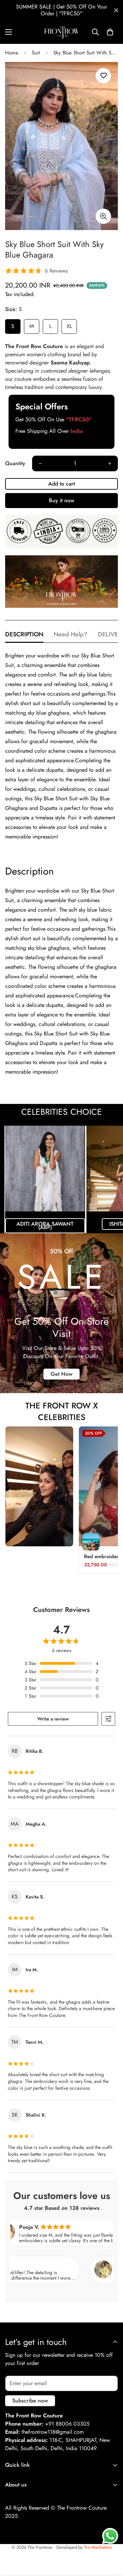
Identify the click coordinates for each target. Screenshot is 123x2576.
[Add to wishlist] (103, 76)
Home (12, 53)
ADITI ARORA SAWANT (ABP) (45, 1226)
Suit (36, 53)
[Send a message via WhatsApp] (110, 2536)
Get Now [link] (61, 1374)
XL (69, 326)
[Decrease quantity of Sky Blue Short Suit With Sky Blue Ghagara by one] (40, 463)
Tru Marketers (98, 2547)
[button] (110, 32)
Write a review (53, 1719)
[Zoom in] (103, 216)
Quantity (15, 463)
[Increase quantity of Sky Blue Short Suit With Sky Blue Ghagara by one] (110, 463)
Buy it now (61, 500)
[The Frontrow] (61, 32)
